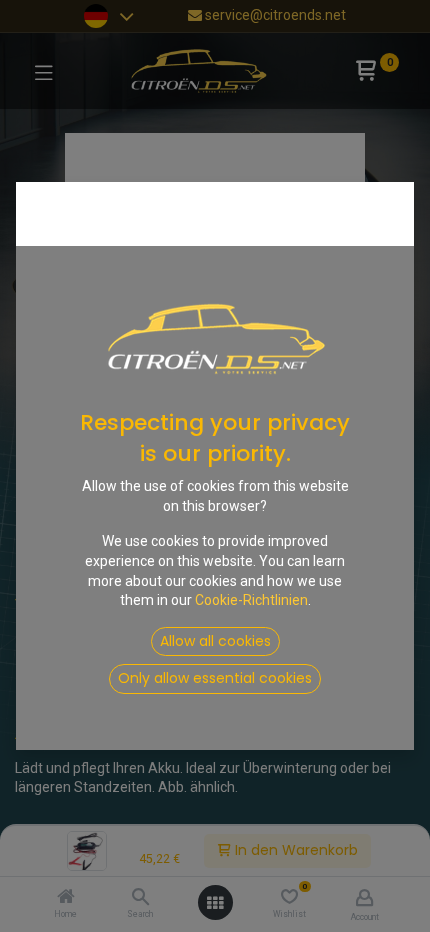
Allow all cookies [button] (215, 641)
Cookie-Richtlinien (251, 600)
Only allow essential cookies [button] (215, 678)
